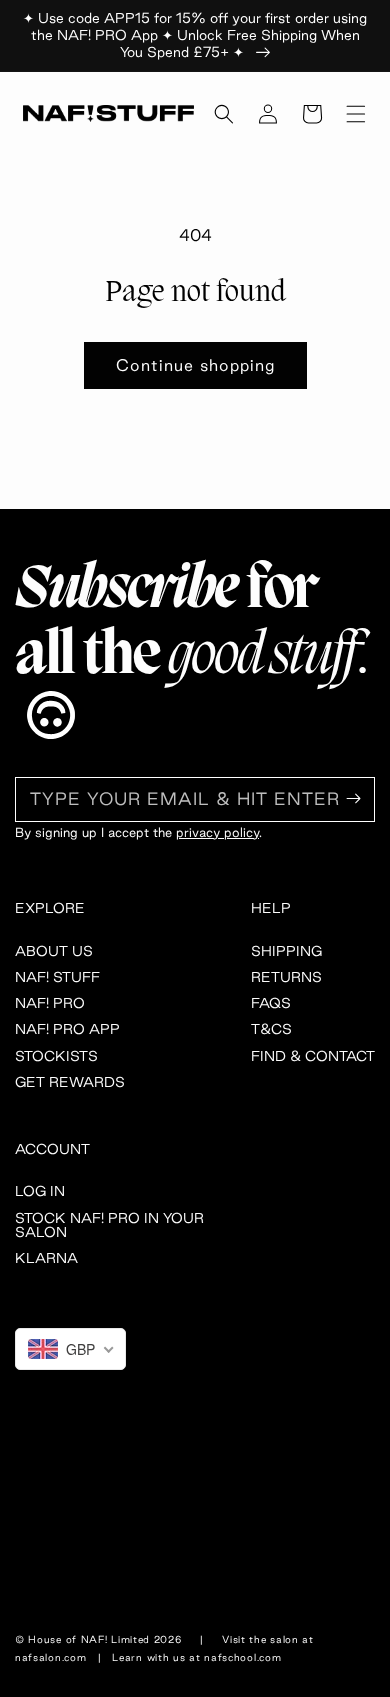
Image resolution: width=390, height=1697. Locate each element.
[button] (224, 114)
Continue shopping (195, 365)
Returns (286, 977)
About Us (54, 951)
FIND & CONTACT (313, 1056)
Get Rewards (70, 1082)
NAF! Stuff (57, 977)
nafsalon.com (50, 1657)
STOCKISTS (56, 1056)
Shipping (286, 951)
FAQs (271, 1003)
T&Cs (271, 1029)
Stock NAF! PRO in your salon (109, 1225)
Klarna (46, 1258)
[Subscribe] (353, 799)
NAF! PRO (50, 1003)
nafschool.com (242, 1657)
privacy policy (217, 832)
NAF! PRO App (67, 1029)
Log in (40, 1191)
